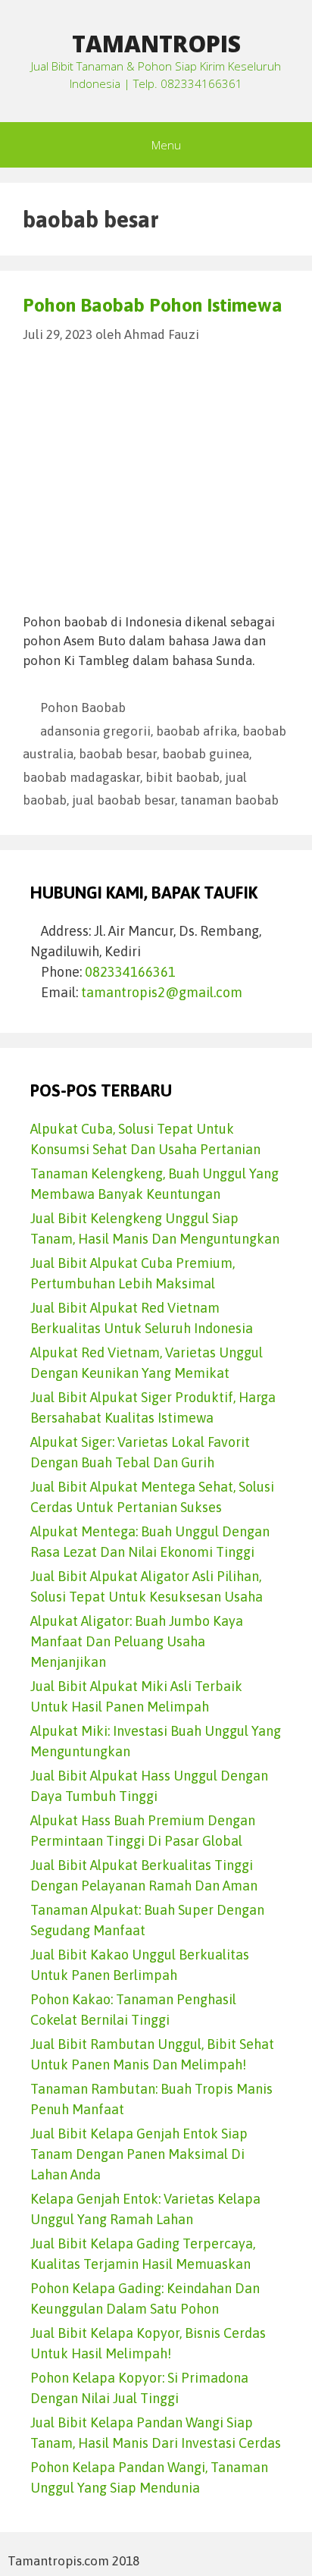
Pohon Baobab (83, 708)
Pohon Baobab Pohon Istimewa (153, 305)
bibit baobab (183, 777)
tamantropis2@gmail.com (162, 992)
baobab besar (118, 754)
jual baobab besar (123, 800)
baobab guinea (206, 754)
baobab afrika (197, 731)
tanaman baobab (229, 800)
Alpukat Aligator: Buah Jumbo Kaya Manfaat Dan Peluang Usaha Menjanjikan (137, 1641)
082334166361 (130, 972)
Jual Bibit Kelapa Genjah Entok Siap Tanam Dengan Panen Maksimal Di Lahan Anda (139, 2154)
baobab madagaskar (81, 777)
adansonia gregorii (95, 731)
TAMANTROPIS (156, 44)
